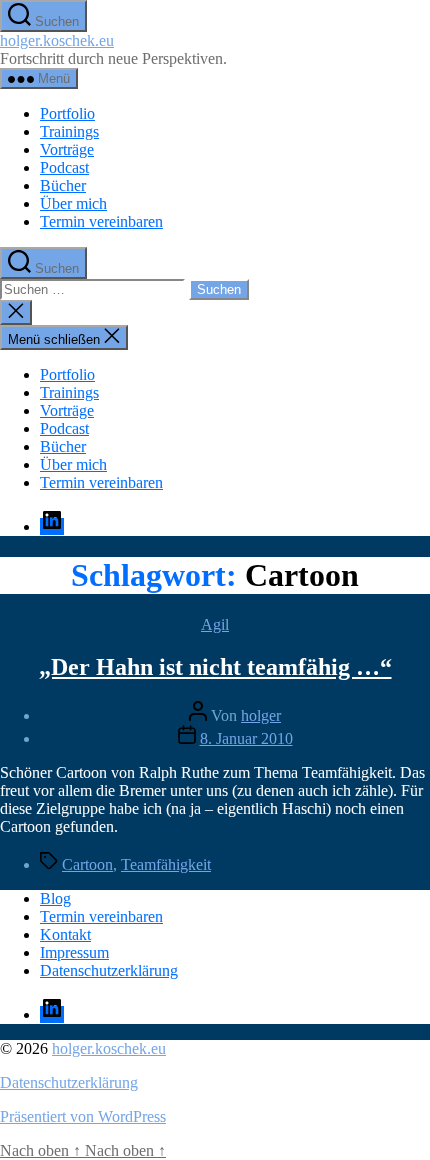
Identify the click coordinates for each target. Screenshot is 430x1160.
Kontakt (65, 934)
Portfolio (67, 113)
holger (261, 715)
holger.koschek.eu (57, 40)
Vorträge (67, 149)
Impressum (74, 952)
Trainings (69, 131)
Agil (215, 624)
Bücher (63, 185)
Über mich (73, 203)
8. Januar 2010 (246, 738)
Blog (55, 898)
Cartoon (87, 864)
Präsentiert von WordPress (83, 1116)
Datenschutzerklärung (109, 970)
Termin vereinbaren (101, 221)
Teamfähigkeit (166, 864)
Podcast (64, 167)
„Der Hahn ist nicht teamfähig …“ (215, 667)
